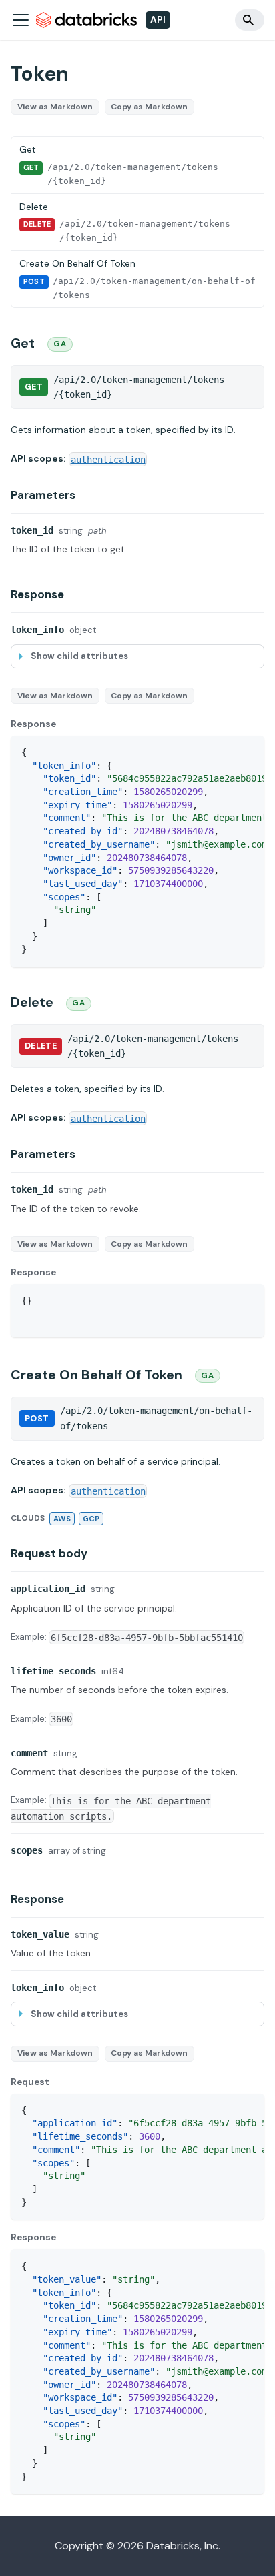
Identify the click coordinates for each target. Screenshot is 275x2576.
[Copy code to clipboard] (248, 752)
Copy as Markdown (149, 107)
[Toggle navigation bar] (21, 20)
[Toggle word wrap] (224, 752)
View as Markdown (55, 107)
